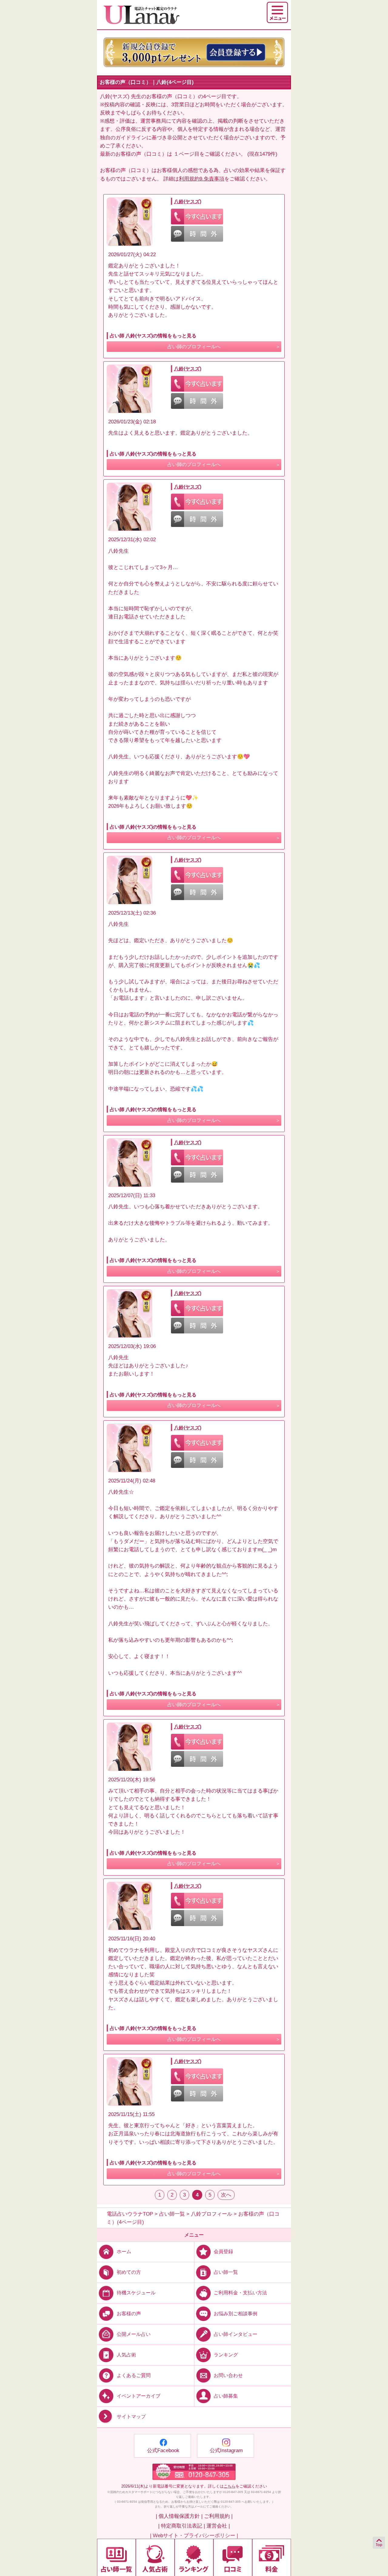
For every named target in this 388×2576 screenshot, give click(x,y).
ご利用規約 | (218, 2516)
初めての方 (129, 2272)
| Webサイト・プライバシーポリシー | (194, 2536)
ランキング (226, 2354)
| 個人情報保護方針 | (179, 2516)
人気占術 (126, 2354)
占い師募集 (226, 2396)
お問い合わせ (228, 2375)
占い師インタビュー (236, 2334)
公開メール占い (134, 2334)
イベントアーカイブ (139, 2396)
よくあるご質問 (134, 2375)
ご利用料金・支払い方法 (240, 2293)
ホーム (124, 2252)
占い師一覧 (226, 2272)
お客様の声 (129, 2313)
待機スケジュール (136, 2293)
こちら (230, 2486)
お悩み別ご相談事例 (236, 2313)
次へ (226, 2195)
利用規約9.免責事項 (202, 179)
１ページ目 (187, 154)
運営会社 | (218, 2526)
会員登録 (223, 2252)
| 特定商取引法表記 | (182, 2526)
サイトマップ (131, 2417)
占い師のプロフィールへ (194, 347)
